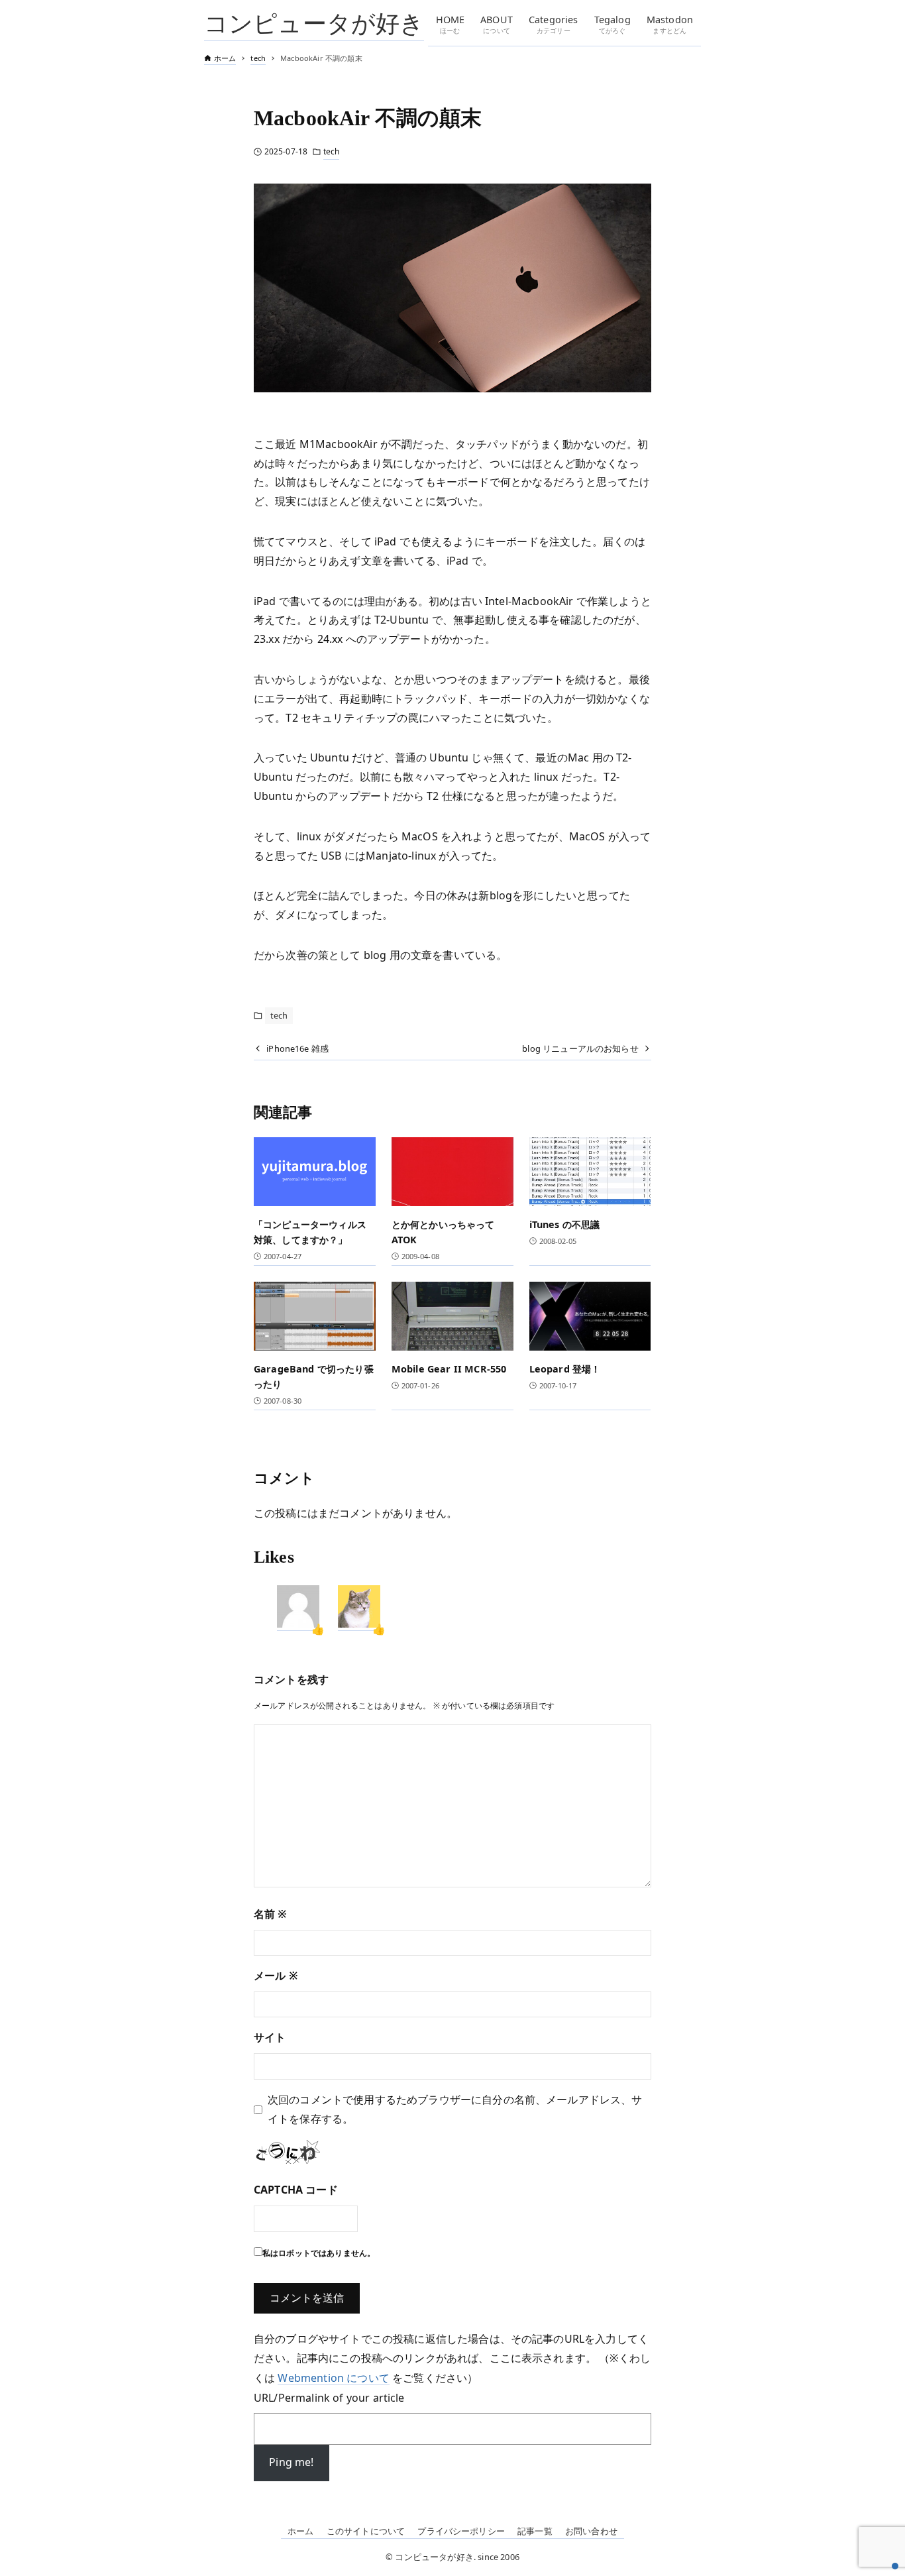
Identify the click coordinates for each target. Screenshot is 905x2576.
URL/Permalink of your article (329, 2398)
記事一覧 (535, 2531)
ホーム (300, 2531)
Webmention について (333, 2378)
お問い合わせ (591, 2531)
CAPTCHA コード (296, 2190)
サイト (270, 2037)
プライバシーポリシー (461, 2531)
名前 (271, 1914)
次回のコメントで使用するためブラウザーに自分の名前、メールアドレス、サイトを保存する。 (455, 2109)
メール (276, 1976)
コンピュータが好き (314, 23)
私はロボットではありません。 (319, 2253)
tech (331, 151)
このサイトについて (366, 2531)
